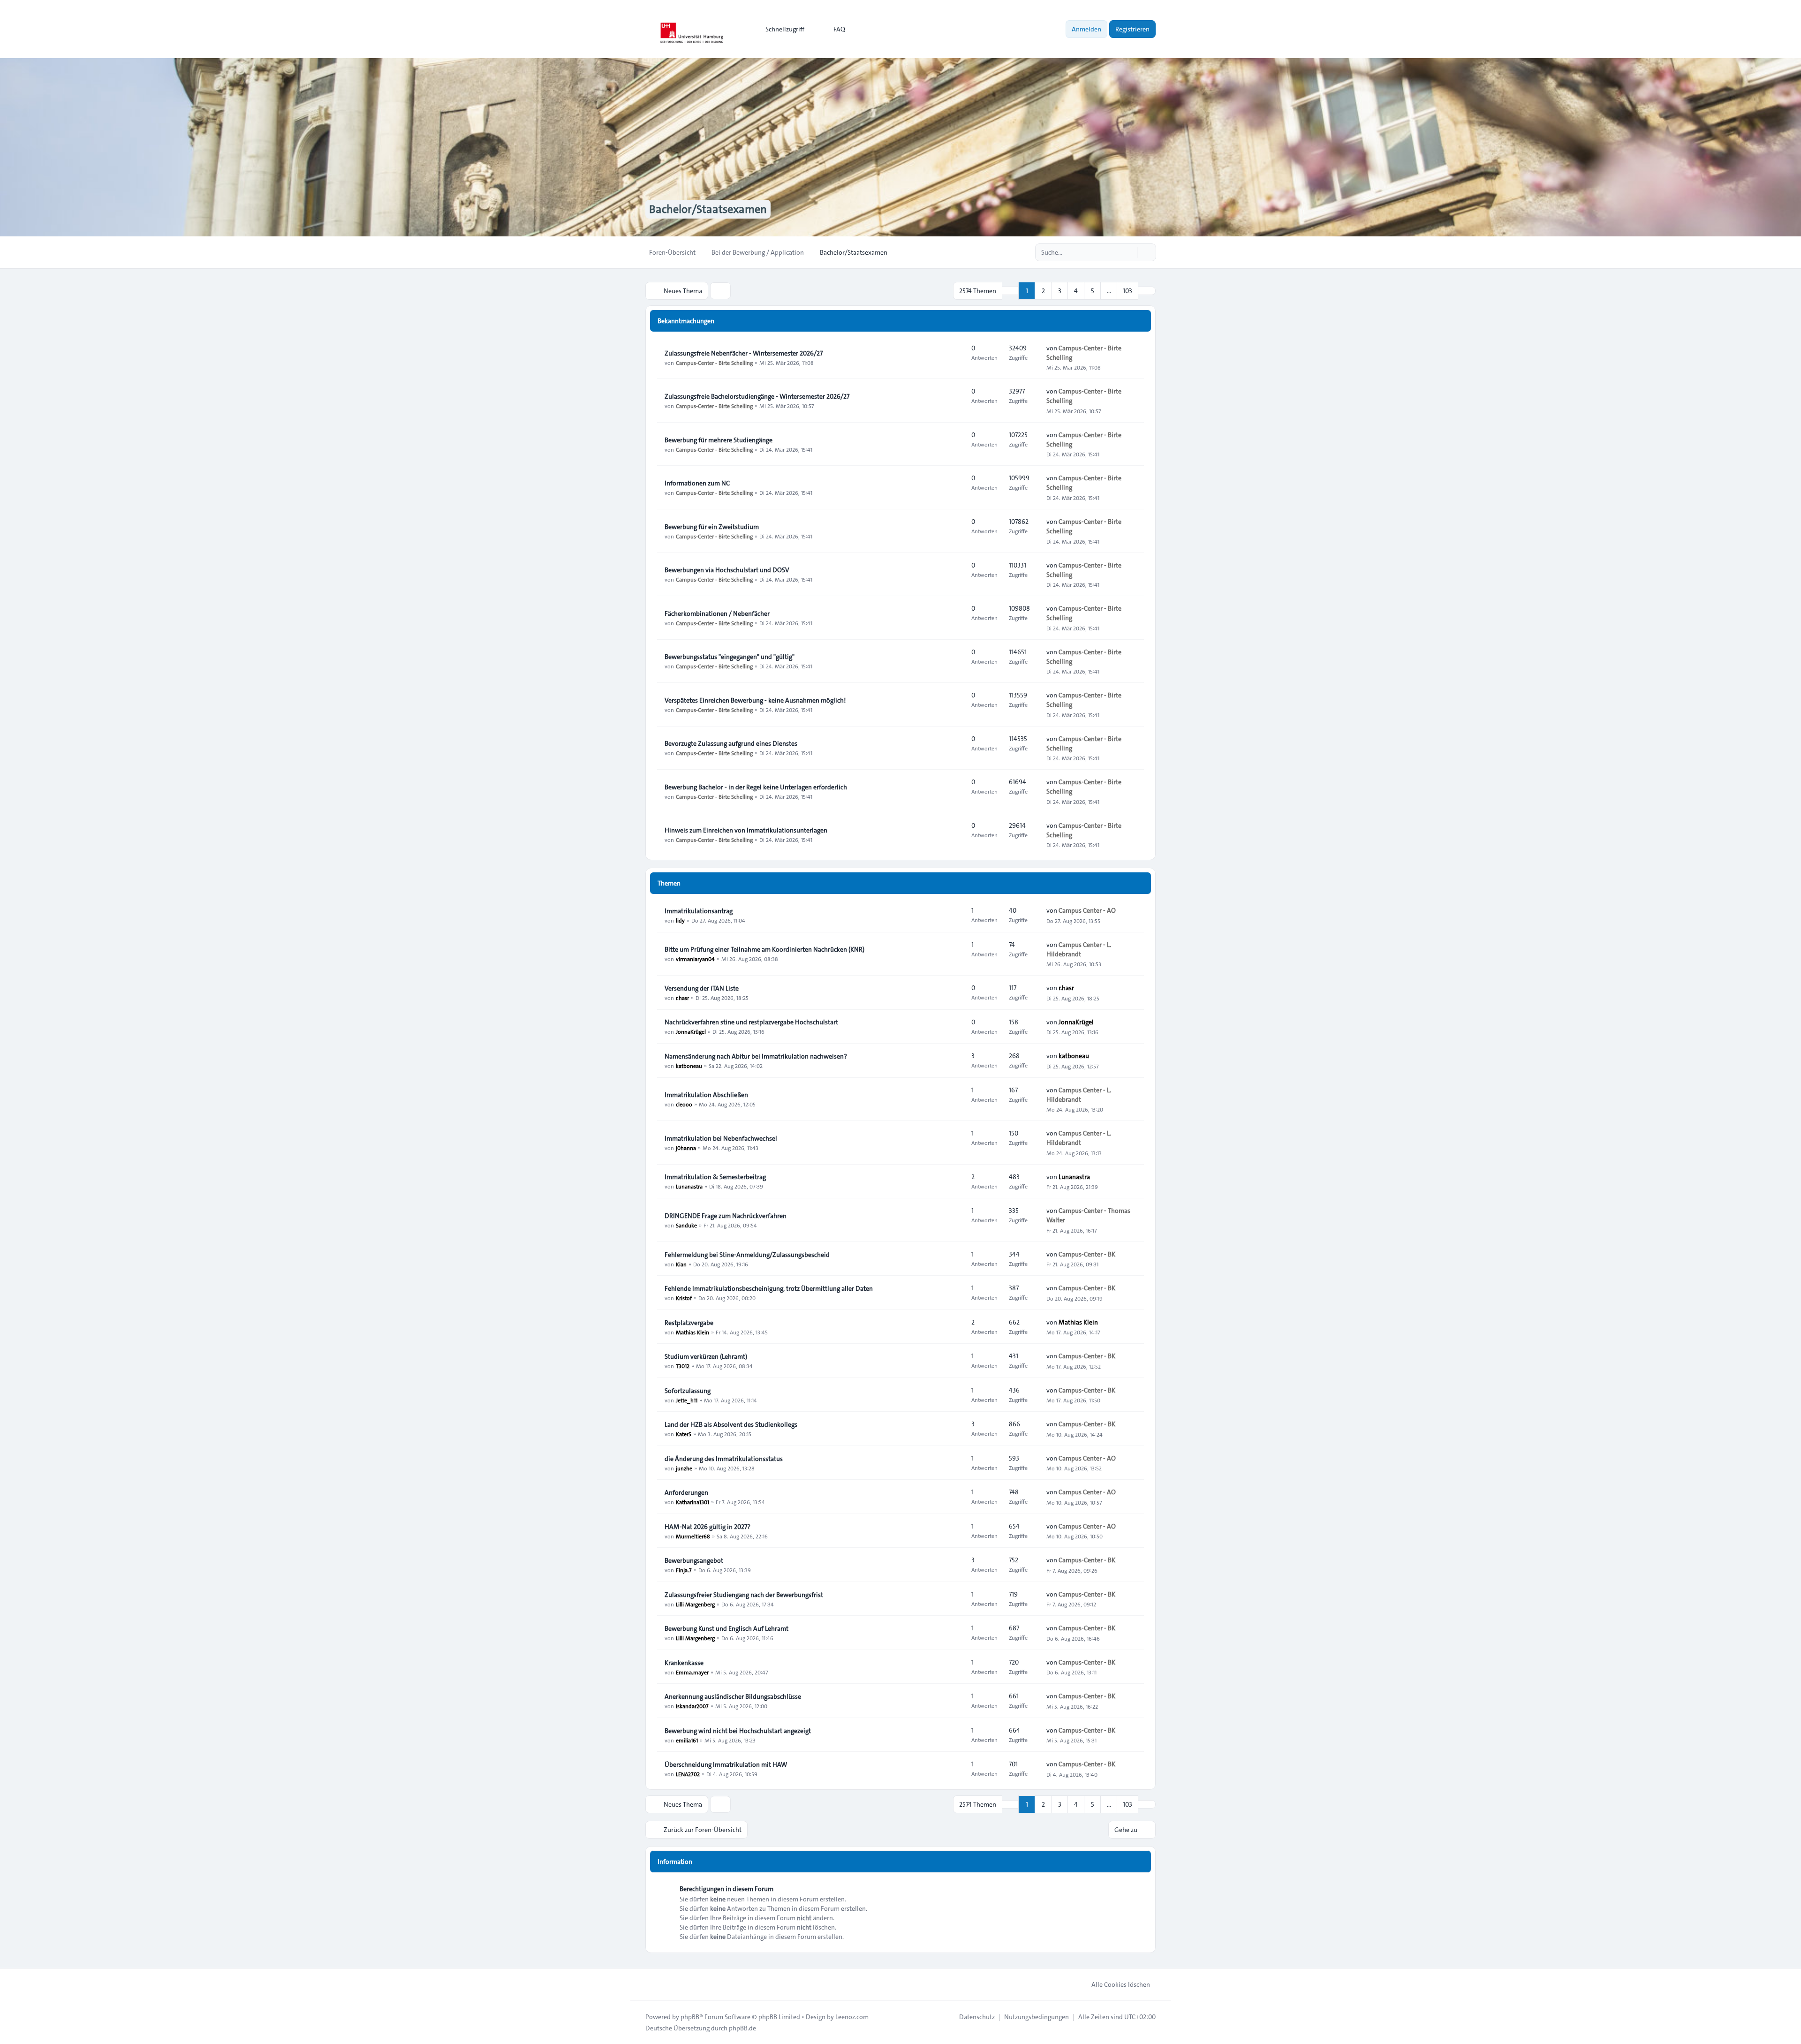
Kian (681, 1264)
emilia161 (687, 1740)
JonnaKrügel (691, 1031)
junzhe (684, 1468)
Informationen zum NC (697, 483)
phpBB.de (742, 2028)
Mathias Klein (692, 1332)
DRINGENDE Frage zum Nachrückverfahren (726, 1216)
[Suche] (1129, 252)
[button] (1147, 291)
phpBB (690, 2017)
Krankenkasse (684, 1663)
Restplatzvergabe (689, 1323)
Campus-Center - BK (1087, 1254)
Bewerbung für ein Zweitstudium (712, 527)
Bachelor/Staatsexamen (708, 209)
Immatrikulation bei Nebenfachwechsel (721, 1138)
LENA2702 (688, 1774)
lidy (680, 920)
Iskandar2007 (692, 1706)
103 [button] (1128, 291)
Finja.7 (684, 1570)
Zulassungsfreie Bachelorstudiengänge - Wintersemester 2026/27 (757, 396)
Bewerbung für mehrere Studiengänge (719, 440)
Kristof (684, 1298)
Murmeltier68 (693, 1536)
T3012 (683, 1366)
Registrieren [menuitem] (1132, 29)
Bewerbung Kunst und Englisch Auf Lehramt (726, 1628)
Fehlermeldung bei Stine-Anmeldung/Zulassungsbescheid (747, 1255)
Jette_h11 (687, 1400)
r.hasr (682, 998)
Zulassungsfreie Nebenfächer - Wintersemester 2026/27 (744, 353)
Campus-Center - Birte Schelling (714, 363)
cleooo (684, 1104)
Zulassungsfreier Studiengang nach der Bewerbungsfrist (744, 1595)
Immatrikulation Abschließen (706, 1095)
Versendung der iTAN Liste (702, 988)
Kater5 (684, 1434)
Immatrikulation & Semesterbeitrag (715, 1177)
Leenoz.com (852, 2017)
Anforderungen (686, 1492)
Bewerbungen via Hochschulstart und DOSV (727, 570)
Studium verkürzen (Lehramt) (706, 1356)
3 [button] (1060, 291)
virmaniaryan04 (695, 959)
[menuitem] (781, 29)
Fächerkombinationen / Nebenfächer (717, 613)
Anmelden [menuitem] (1086, 29)
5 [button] (1093, 291)
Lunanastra (689, 1186)
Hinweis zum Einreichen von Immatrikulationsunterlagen (746, 830)
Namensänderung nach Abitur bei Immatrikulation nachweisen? (756, 1056)
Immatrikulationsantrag (699, 911)
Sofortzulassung (688, 1391)
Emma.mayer (692, 1672)
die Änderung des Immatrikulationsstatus (724, 1459)
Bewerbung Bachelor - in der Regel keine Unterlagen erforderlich (756, 787)
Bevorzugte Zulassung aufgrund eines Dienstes (731, 743)
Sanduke (686, 1225)
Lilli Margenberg (695, 1604)
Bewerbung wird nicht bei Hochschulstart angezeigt (738, 1731)
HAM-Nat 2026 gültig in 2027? (708, 1527)
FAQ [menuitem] (839, 29)
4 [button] (1076, 291)
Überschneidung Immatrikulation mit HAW (726, 1764)
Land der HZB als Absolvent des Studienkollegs (731, 1424)
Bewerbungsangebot (694, 1560)
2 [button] (1043, 291)
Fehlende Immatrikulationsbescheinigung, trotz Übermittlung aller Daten (769, 1288)
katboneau (689, 1066)
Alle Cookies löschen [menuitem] (1121, 1984)
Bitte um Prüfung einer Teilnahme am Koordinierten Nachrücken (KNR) (764, 949)
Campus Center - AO (1087, 910)
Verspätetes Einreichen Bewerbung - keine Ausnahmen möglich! (755, 700)
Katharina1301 (692, 1502)
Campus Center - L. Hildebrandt (1079, 949)
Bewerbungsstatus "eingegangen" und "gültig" (730, 657)
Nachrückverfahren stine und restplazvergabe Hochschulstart (751, 1022)
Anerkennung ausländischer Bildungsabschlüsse (733, 1696)
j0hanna (686, 1148)
